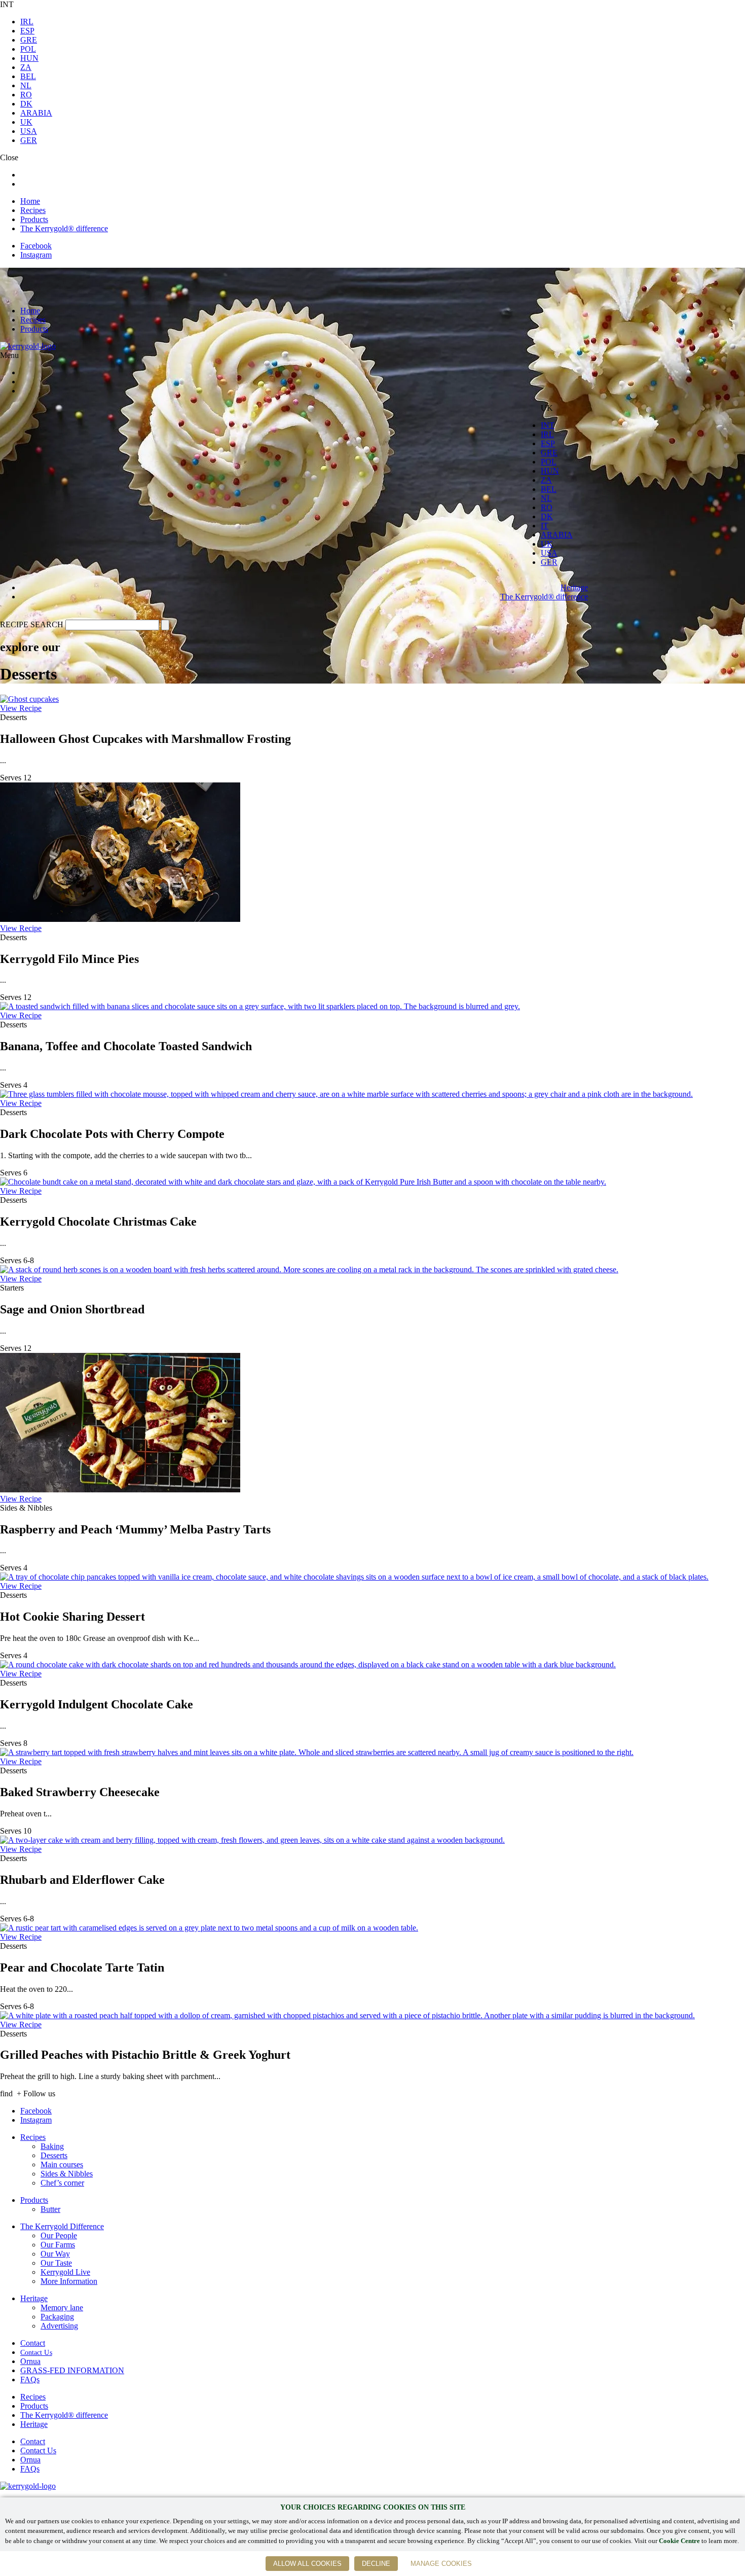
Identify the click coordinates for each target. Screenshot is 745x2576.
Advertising (59, 2326)
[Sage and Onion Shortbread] (309, 1269)
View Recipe (21, 708)
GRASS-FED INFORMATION (72, 2370)
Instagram (36, 255)
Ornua (30, 2361)
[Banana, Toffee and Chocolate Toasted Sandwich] (260, 1006)
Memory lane (62, 2307)
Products (34, 219)
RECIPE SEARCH (32, 624)
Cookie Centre (679, 2541)
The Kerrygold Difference (62, 2226)
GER (29, 140)
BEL (28, 76)
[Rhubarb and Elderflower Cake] (252, 1840)
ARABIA (36, 113)
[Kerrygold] (28, 346)
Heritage (574, 587)
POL (28, 49)
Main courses (62, 2164)
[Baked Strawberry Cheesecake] (317, 1752)
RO (26, 95)
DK (26, 104)
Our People (59, 2235)
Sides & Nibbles (67, 2174)
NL (26, 85)
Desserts (54, 2155)
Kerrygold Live (65, 2272)
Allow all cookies (307, 2564)
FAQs (30, 2380)
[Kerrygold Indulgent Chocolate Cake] (308, 1665)
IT (545, 526)
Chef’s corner (62, 2183)
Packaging (57, 2317)
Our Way (55, 2254)
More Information (69, 2281)
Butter (50, 2209)
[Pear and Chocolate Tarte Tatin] (209, 1928)
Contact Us (36, 2353)
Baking (52, 2146)
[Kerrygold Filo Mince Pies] (120, 919)
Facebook (36, 246)
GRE (29, 40)
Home (30, 201)
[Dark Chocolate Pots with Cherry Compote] (346, 1094)
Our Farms (58, 2245)
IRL (27, 22)
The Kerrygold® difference (64, 228)
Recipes (33, 210)
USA (29, 131)
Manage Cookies (441, 2564)
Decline (376, 2564)
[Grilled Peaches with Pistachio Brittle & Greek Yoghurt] (347, 2015)
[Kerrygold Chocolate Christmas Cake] (303, 1182)
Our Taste (56, 2263)
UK (26, 122)
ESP (27, 31)
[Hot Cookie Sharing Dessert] (354, 1577)
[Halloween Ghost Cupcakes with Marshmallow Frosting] (29, 699)
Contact (33, 2343)
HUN (29, 58)
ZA (26, 67)
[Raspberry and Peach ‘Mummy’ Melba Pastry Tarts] (120, 1490)
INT (548, 425)
